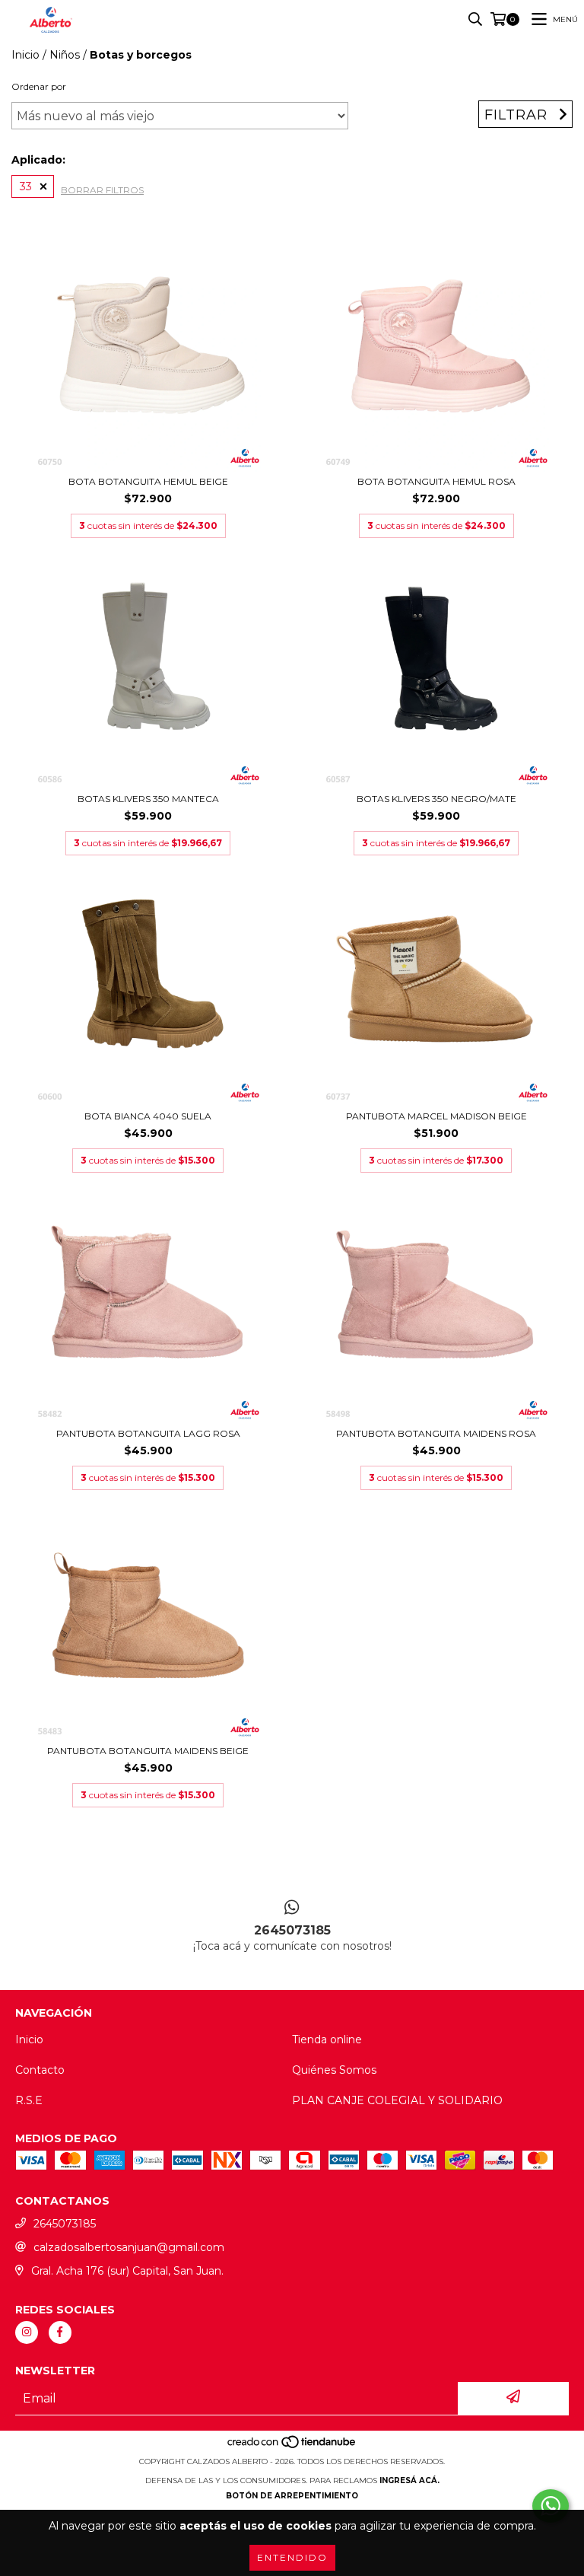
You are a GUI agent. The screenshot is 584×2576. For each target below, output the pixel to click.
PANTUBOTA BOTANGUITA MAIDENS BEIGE (148, 1751)
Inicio (25, 55)
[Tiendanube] (292, 2446)
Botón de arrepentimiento (292, 2496)
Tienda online (327, 2039)
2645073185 (65, 2224)
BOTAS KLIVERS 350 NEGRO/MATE (436, 799)
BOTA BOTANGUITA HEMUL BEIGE (148, 481)
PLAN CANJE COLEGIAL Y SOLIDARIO (397, 2100)
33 (26, 186)
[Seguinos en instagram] (27, 2332)
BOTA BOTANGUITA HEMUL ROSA (436, 481)
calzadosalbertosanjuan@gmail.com (129, 2247)
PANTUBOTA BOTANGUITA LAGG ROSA (148, 1433)
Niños (65, 55)
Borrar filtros (102, 190)
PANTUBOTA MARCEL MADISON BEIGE (436, 1116)
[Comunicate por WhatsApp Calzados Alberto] (551, 2506)
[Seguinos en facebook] (60, 2332)
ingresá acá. (409, 2480)
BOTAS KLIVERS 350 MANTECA (148, 799)
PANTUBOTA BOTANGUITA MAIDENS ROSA (436, 1433)
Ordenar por (39, 86)
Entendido (292, 2557)
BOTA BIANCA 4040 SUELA (148, 1116)
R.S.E (29, 2100)
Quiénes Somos (334, 2070)
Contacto (40, 2070)
